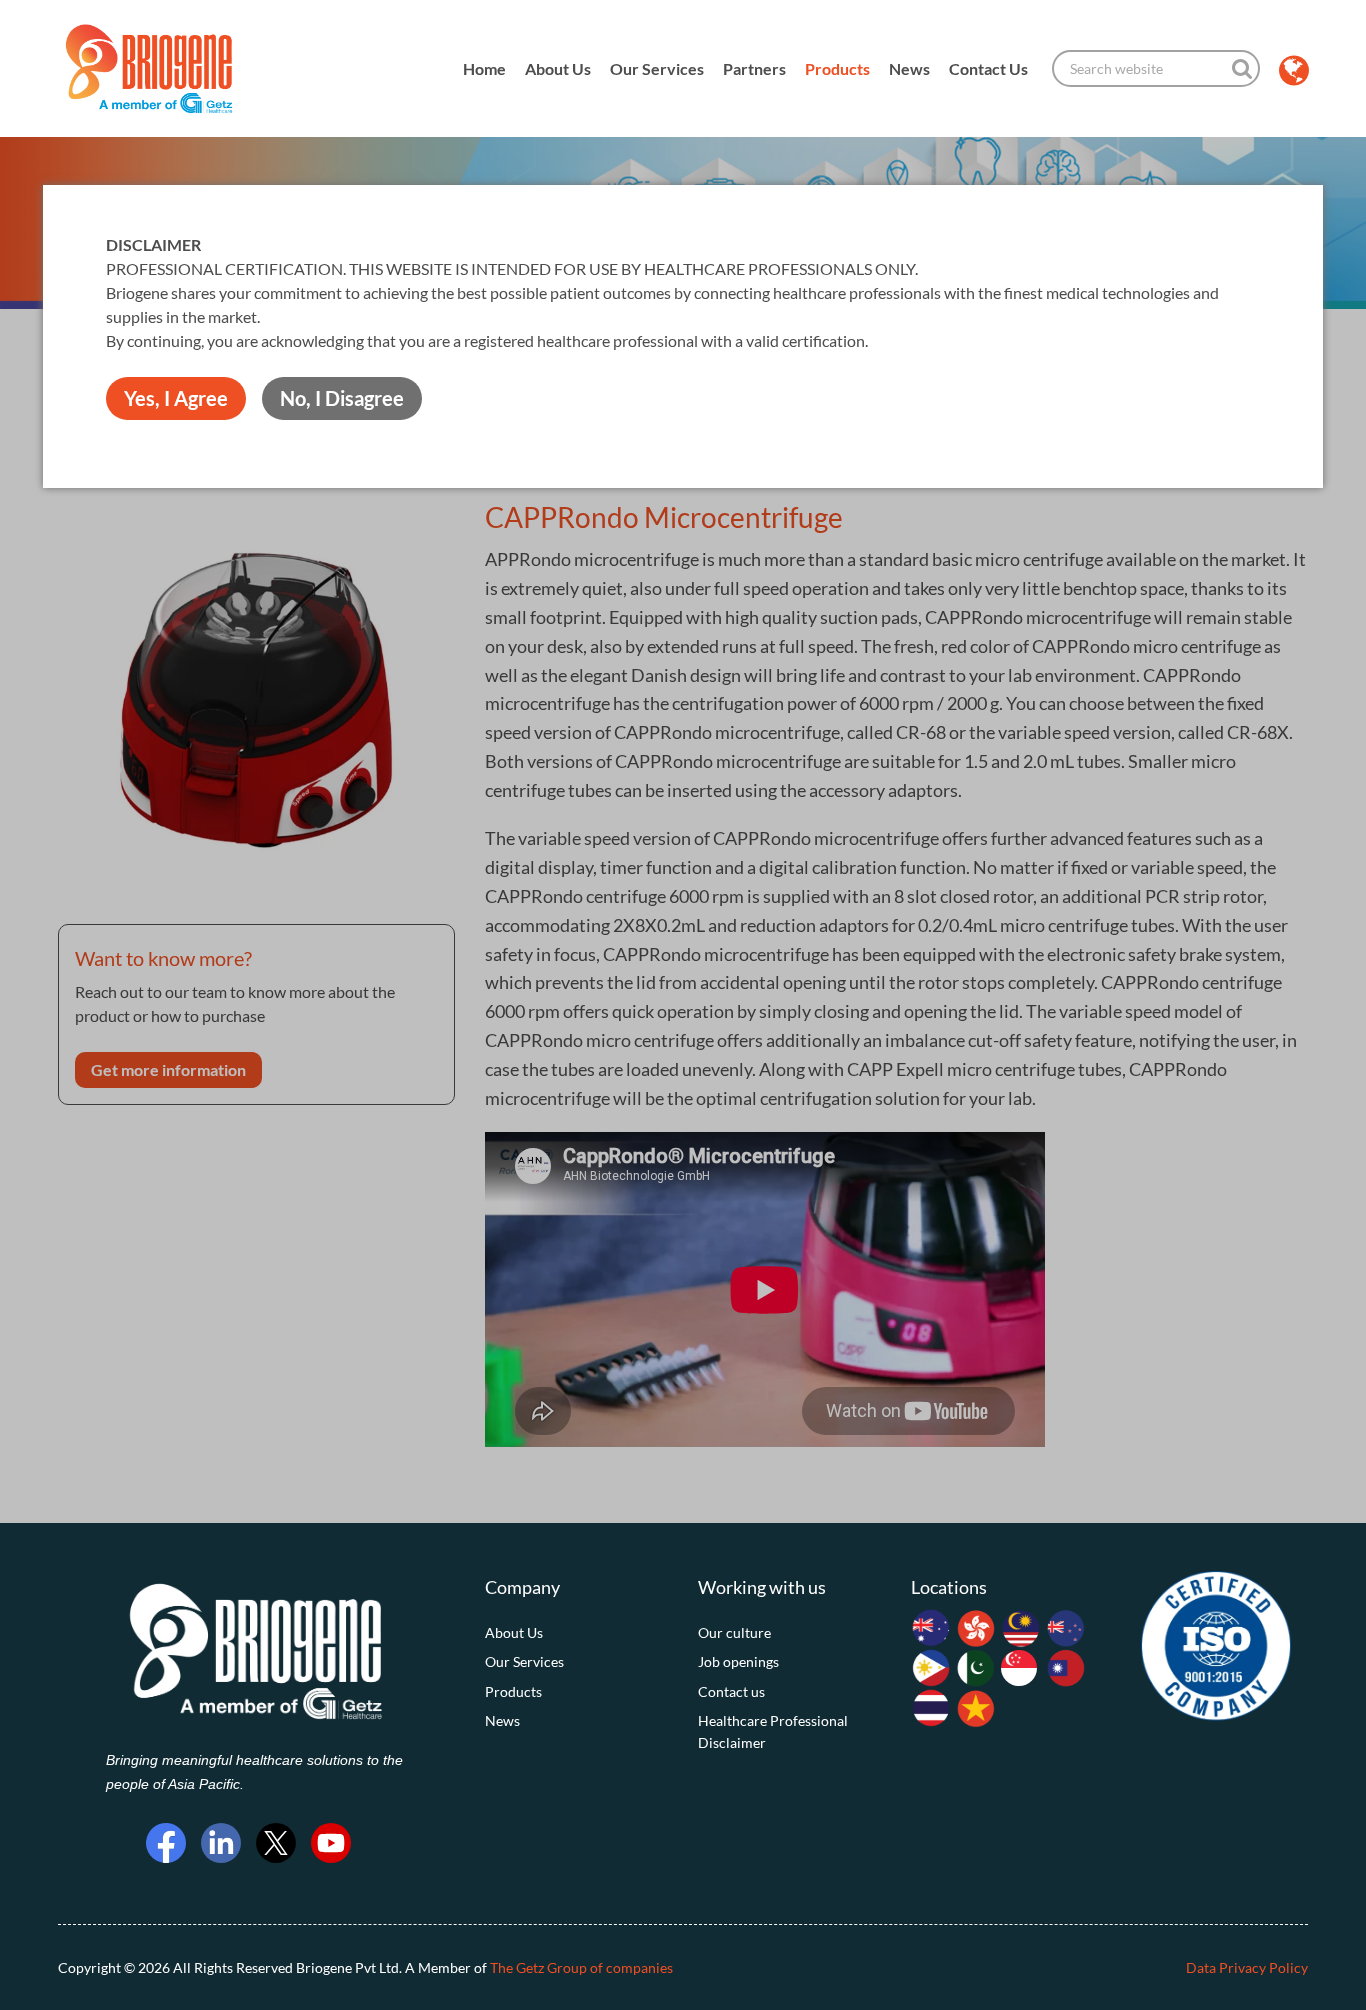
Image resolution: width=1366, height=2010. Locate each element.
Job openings (738, 1661)
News (909, 68)
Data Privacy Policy (1247, 1967)
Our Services (657, 68)
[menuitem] (576, 1633)
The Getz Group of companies (581, 1967)
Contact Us (988, 68)
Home (484, 68)
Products (837, 68)
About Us (558, 68)
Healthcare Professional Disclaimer (773, 1731)
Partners (754, 68)
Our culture (734, 1632)
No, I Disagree (342, 398)
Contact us (731, 1691)
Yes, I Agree (176, 398)
